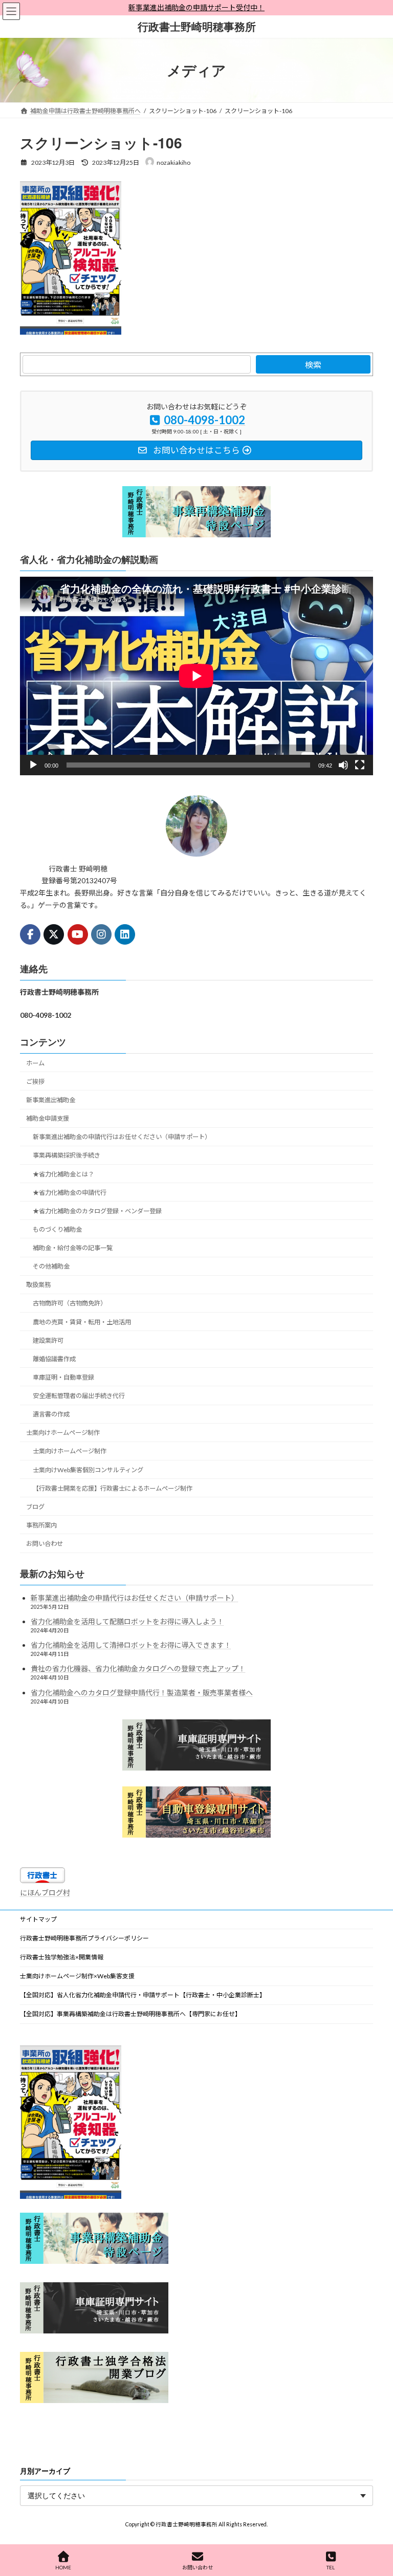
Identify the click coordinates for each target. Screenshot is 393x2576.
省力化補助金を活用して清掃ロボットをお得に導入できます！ (131, 1645)
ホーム (35, 1063)
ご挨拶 (35, 1082)
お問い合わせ (45, 1544)
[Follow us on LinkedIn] (125, 934)
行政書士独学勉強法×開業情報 (62, 1957)
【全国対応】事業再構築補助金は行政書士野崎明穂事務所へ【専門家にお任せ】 (130, 2014)
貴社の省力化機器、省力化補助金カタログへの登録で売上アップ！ (138, 1668)
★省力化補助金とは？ (63, 1174)
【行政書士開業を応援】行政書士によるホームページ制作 (113, 1488)
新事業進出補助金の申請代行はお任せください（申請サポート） (122, 1137)
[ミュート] (343, 765)
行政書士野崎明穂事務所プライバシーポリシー (84, 1938)
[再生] (33, 765)
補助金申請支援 (48, 1118)
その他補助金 (51, 1266)
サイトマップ (38, 1919)
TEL (331, 2567)
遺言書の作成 (51, 1414)
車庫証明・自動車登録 (63, 1377)
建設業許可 (48, 1340)
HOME (63, 2567)
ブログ (35, 1507)
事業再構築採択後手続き (67, 1155)
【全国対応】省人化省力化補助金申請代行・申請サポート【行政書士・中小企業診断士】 (143, 1995)
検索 (313, 365)
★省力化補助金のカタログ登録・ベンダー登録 (97, 1211)
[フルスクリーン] (360, 765)
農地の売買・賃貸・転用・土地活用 (82, 1322)
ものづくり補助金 (57, 1229)
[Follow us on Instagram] (101, 934)
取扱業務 (38, 1285)
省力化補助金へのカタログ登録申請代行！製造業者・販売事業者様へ (142, 1692)
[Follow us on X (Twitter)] (54, 934)
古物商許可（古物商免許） (70, 1303)
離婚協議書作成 (54, 1359)
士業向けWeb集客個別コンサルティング (88, 1469)
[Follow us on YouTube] (78, 934)
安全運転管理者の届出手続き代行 (79, 1396)
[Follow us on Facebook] (30, 934)
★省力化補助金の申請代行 (70, 1193)
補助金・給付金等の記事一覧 (73, 1248)
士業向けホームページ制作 (63, 1433)
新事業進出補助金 (51, 1100)
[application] (196, 676)
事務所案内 (41, 1525)
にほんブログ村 (45, 1893)
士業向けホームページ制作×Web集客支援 (77, 1976)
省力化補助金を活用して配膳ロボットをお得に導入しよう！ (127, 1621)
